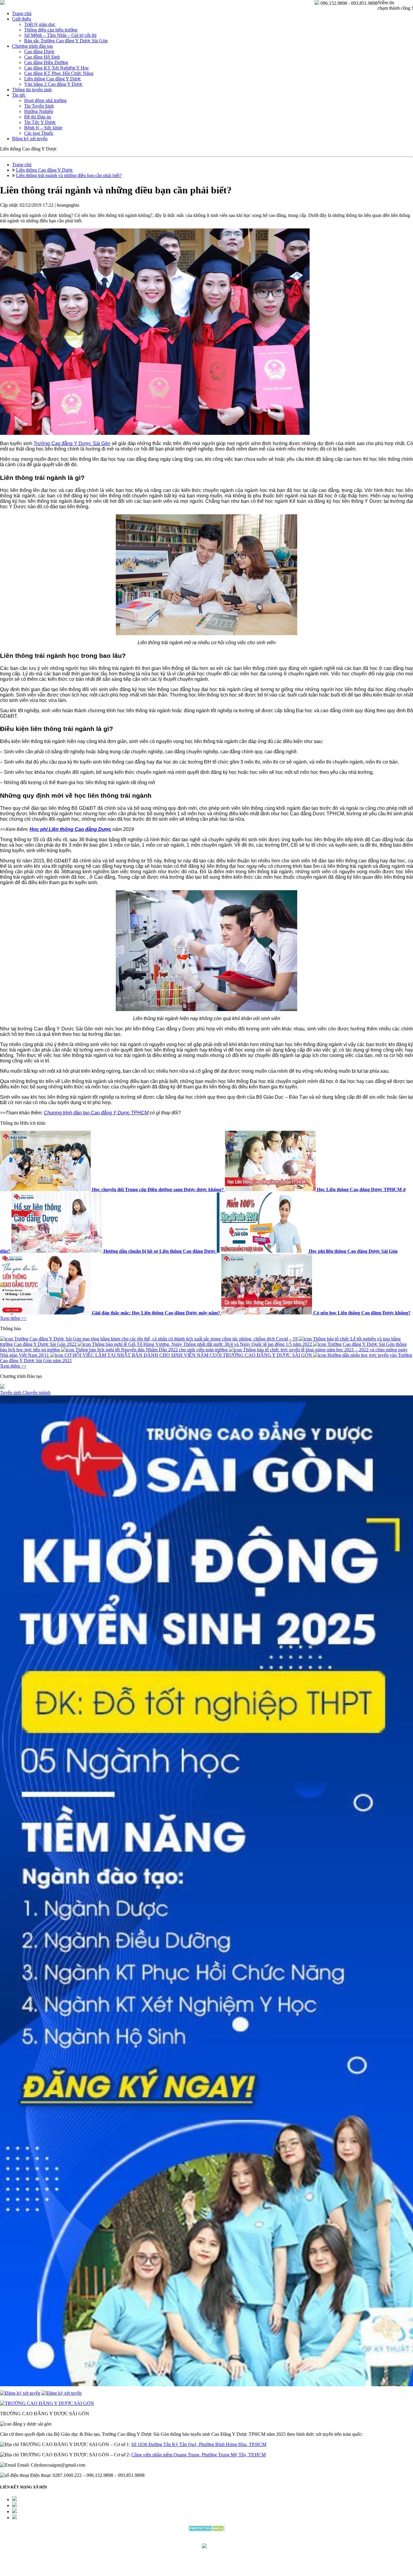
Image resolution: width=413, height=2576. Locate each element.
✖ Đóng (252, 1273)
